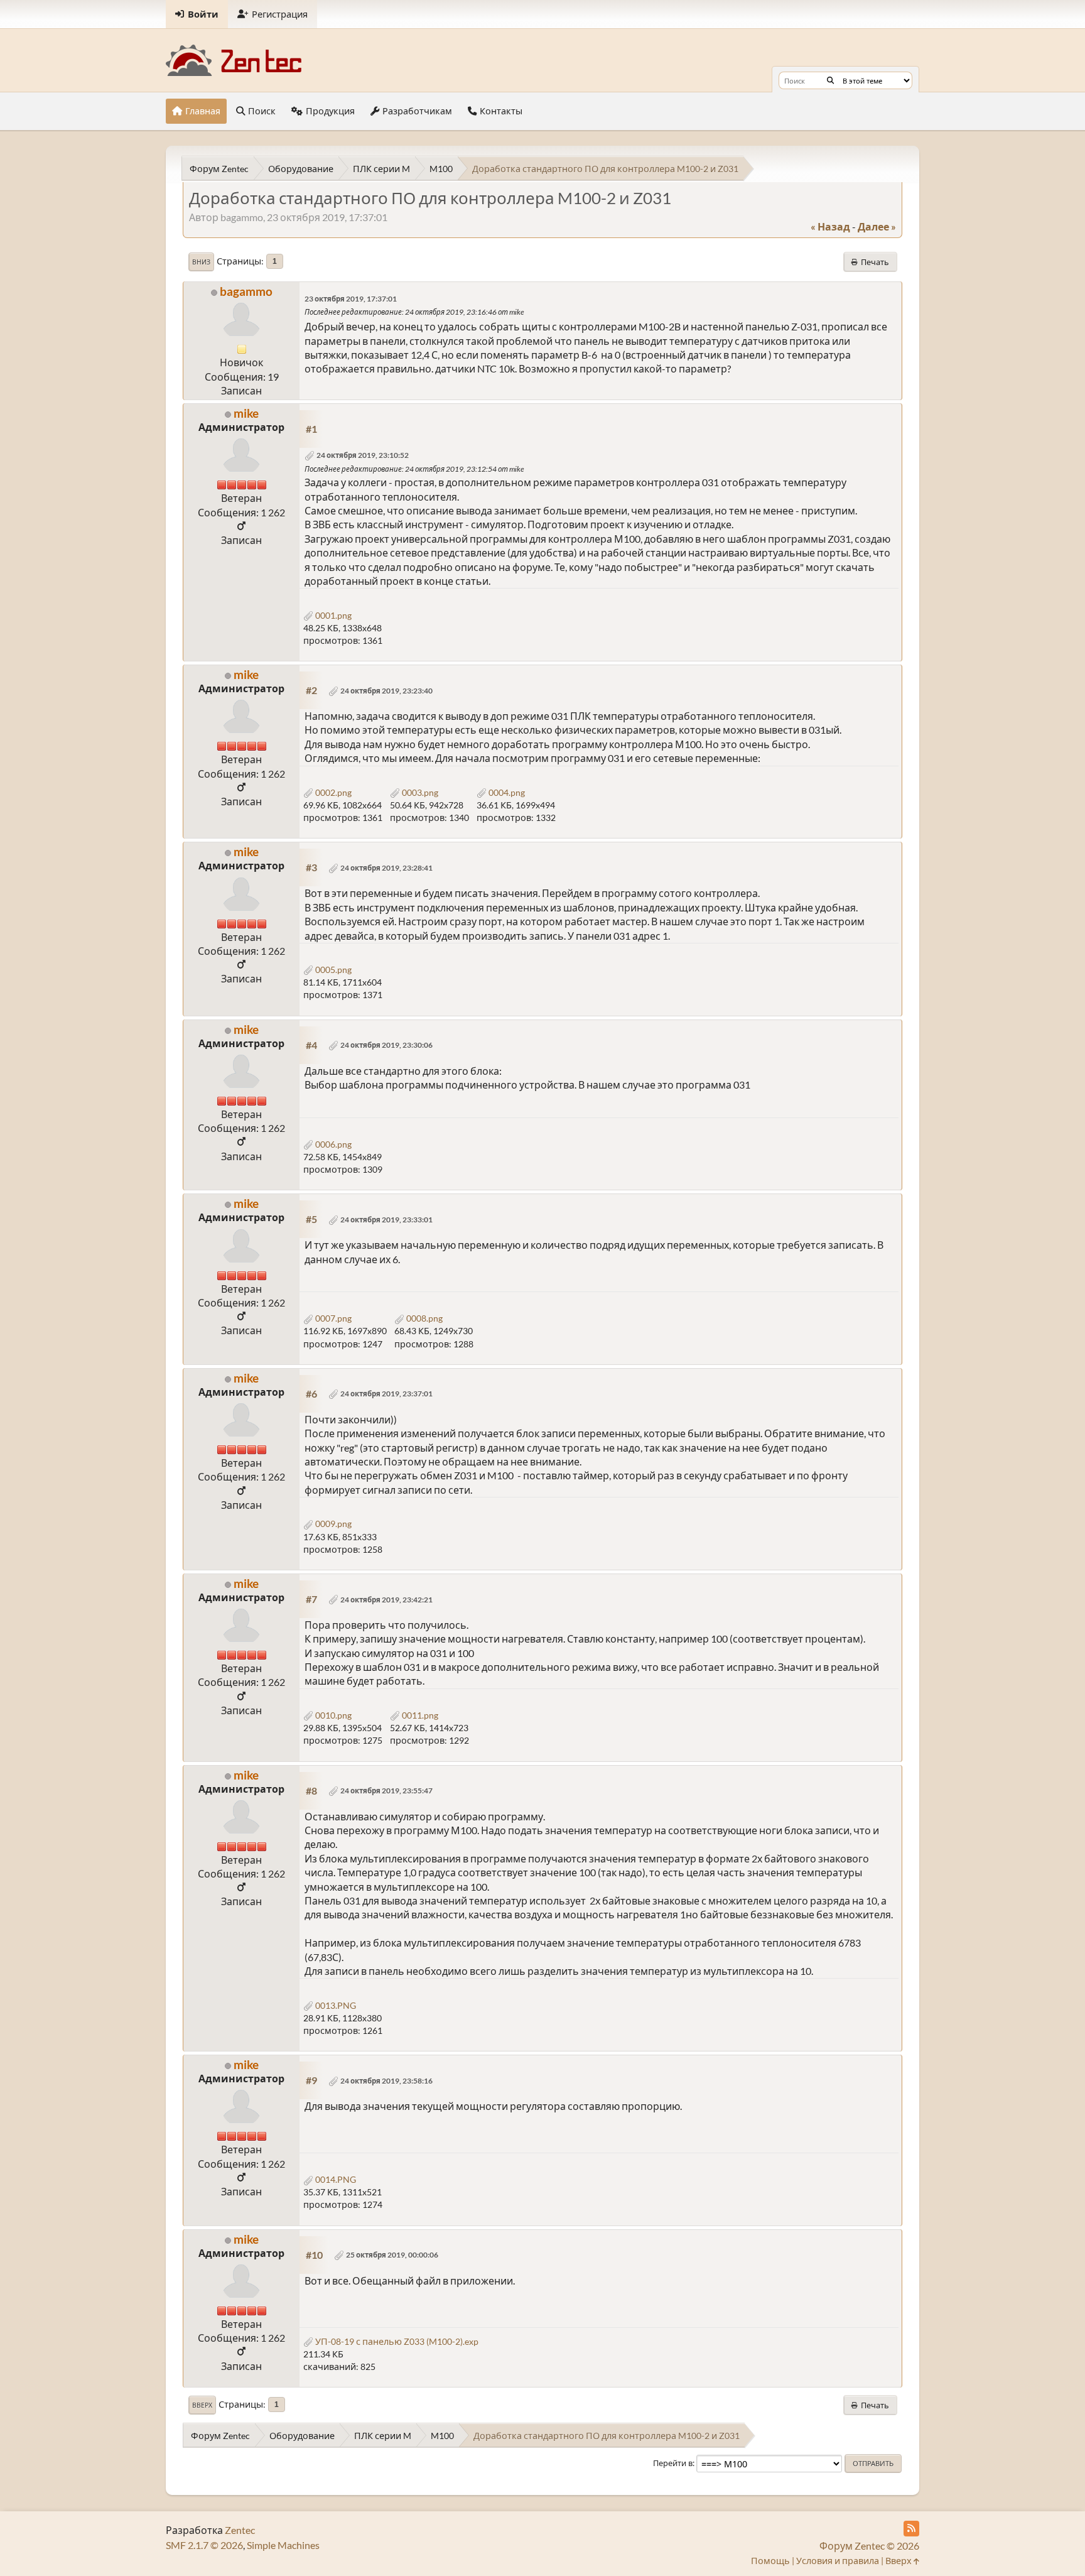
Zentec (240, 2530)
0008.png (424, 1318)
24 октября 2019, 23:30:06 (386, 1045)
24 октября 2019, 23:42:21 (386, 1600)
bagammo (246, 291)
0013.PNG (335, 2005)
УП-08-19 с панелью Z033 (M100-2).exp (396, 2341)
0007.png (332, 1318)
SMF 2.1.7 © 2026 (204, 2545)
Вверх (202, 2405)
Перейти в (673, 2463)
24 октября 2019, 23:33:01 (386, 1220)
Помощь (770, 2561)
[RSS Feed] (911, 2529)
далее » (877, 226)
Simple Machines (283, 2545)
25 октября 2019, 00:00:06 (392, 2255)
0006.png (332, 1144)
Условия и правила (838, 2561)
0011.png (419, 1715)
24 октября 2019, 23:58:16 (386, 2081)
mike (246, 413)
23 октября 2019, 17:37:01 (351, 299)
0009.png (332, 1524)
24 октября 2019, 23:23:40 (386, 691)
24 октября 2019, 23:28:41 (386, 868)
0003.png (419, 792)
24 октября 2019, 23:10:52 (363, 455)
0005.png (332, 970)
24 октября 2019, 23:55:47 (386, 1791)
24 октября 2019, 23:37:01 (386, 1394)
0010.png (332, 1715)
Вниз (201, 262)
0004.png (506, 792)
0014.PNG (335, 2179)
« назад (830, 226)
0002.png (332, 792)
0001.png (332, 615)
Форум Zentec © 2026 (869, 2546)
